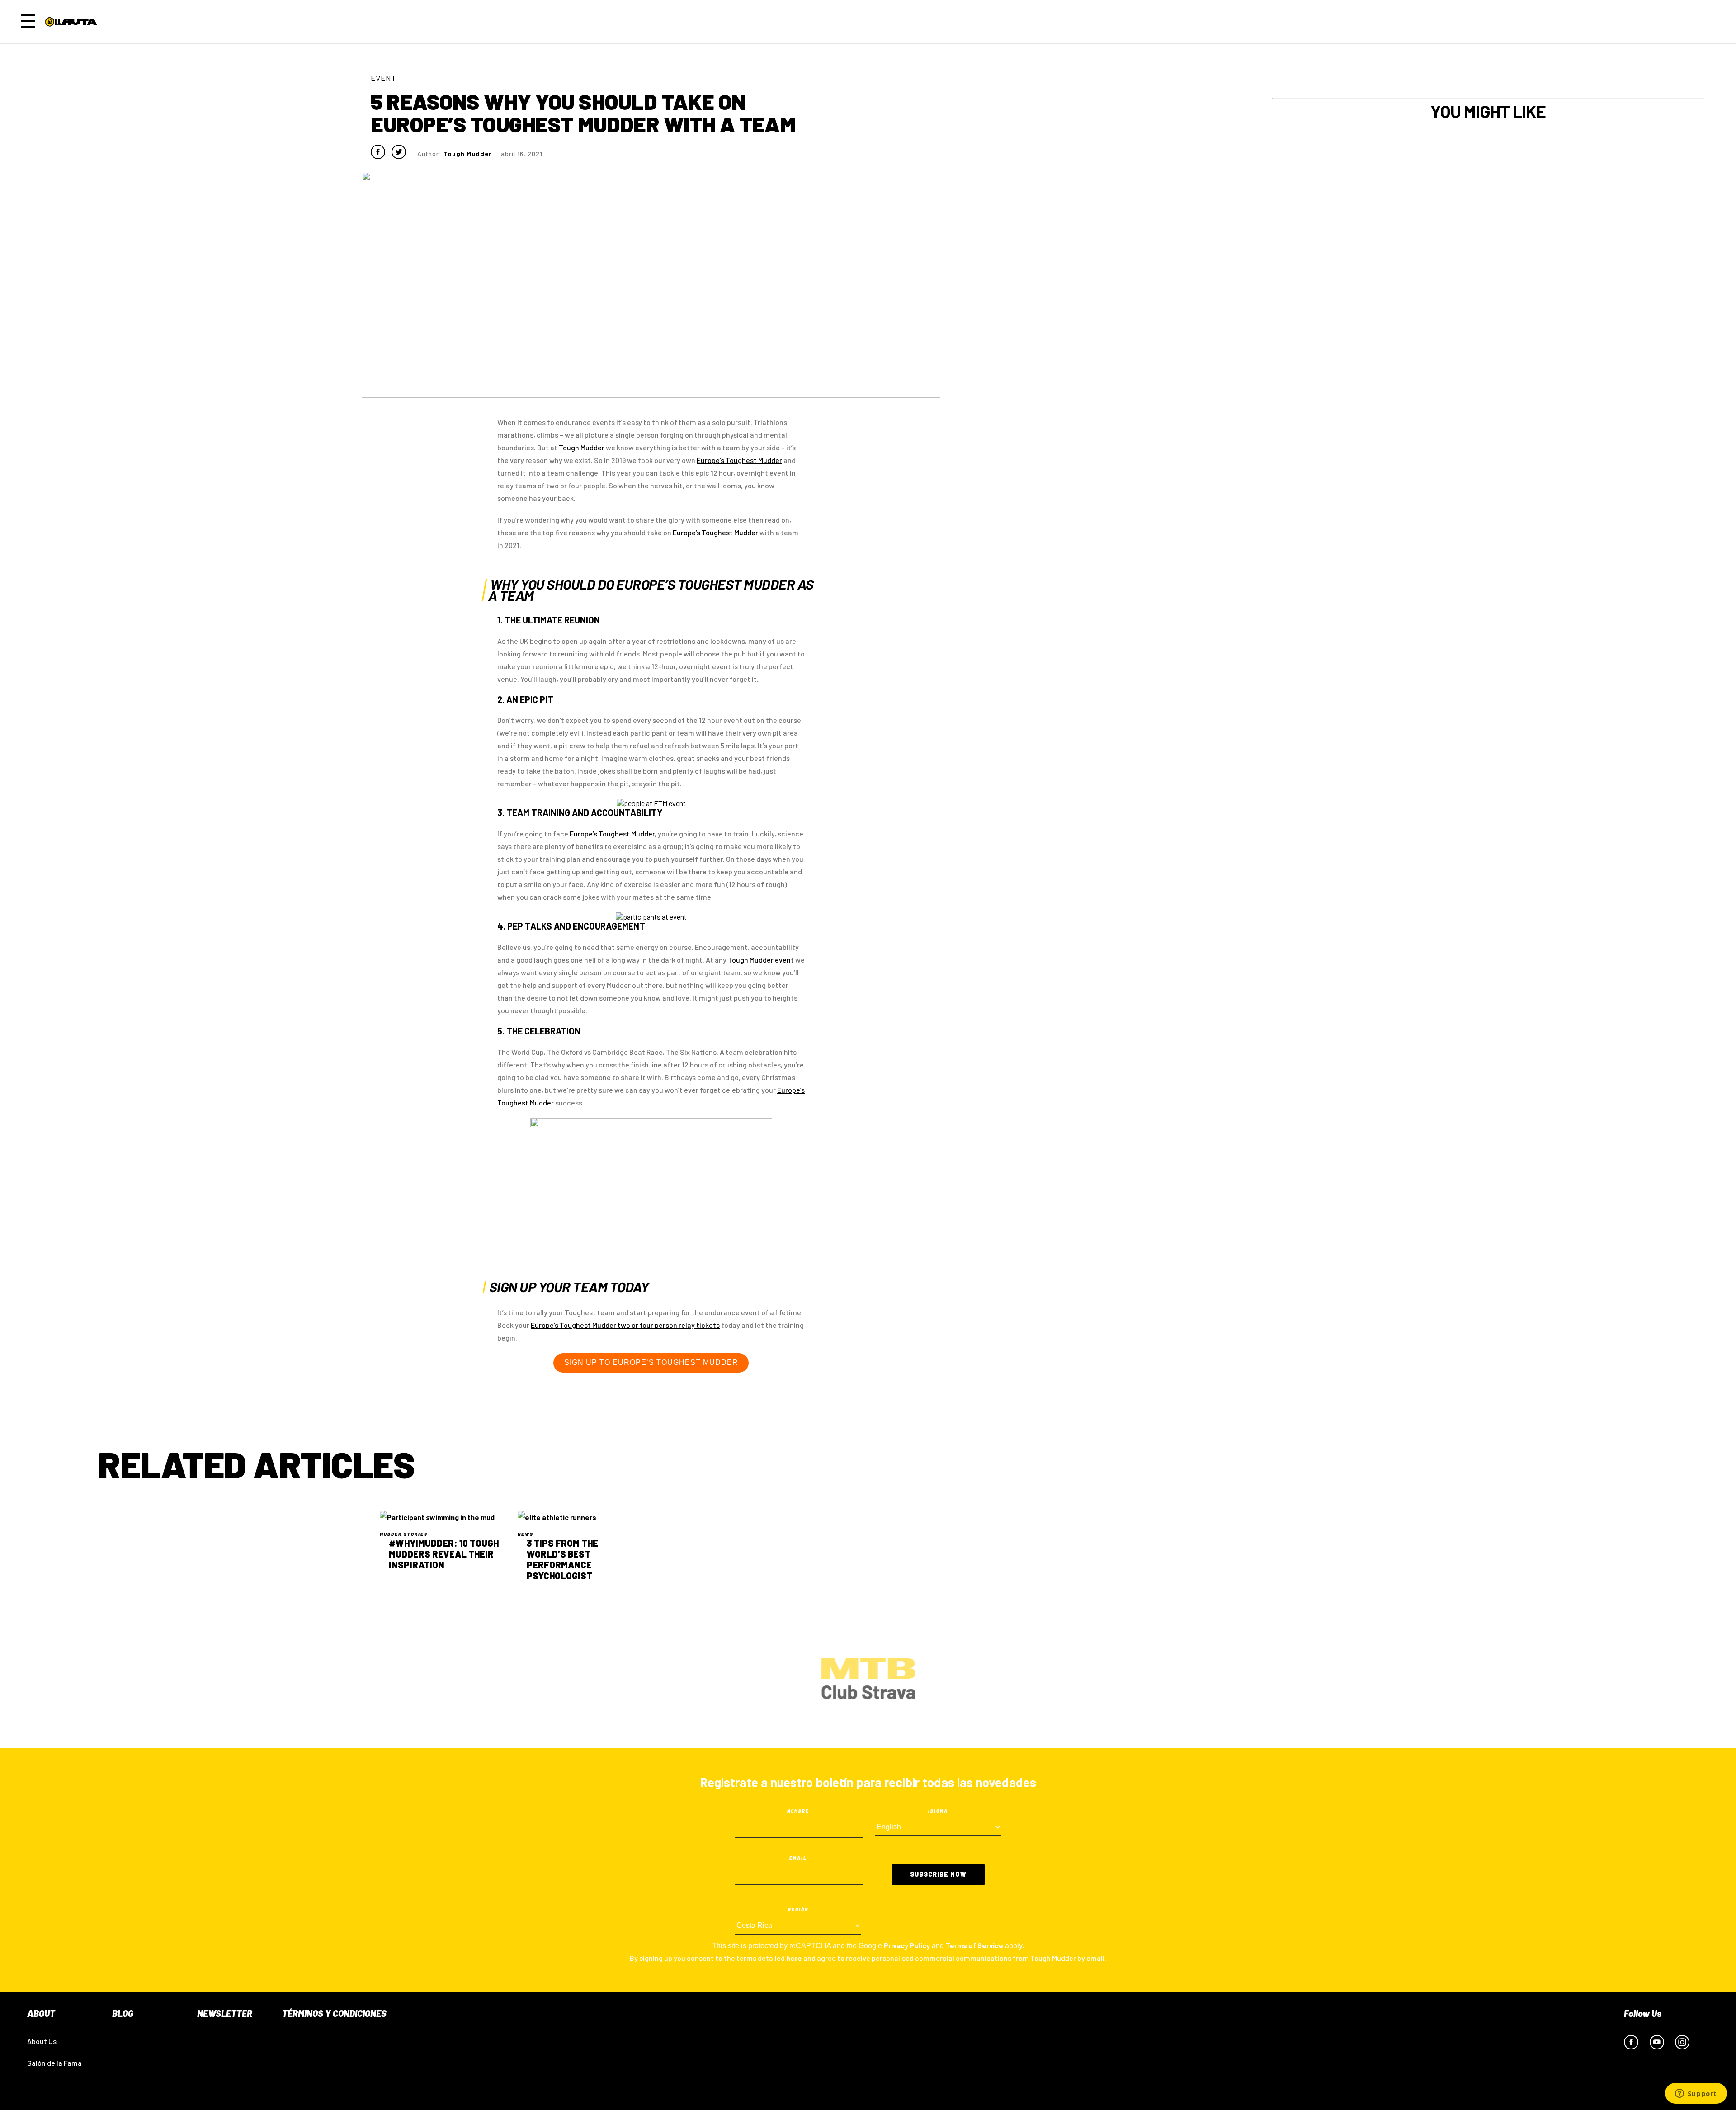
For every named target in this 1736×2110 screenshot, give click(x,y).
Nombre (798, 1811)
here (794, 1958)
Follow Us (1643, 2013)
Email (798, 1858)
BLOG (123, 2013)
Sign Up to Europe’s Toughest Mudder (651, 1362)
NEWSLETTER (225, 2013)
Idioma (938, 1811)
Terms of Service (974, 1945)
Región (798, 1909)
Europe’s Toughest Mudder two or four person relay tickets (625, 1325)
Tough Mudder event (761, 960)
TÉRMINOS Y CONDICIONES (334, 2013)
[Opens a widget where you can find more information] (1696, 2094)
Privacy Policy (907, 1945)
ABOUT (41, 2013)
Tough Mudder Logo (73, 22)
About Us (42, 2041)
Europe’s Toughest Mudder (715, 532)
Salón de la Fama (54, 2063)
